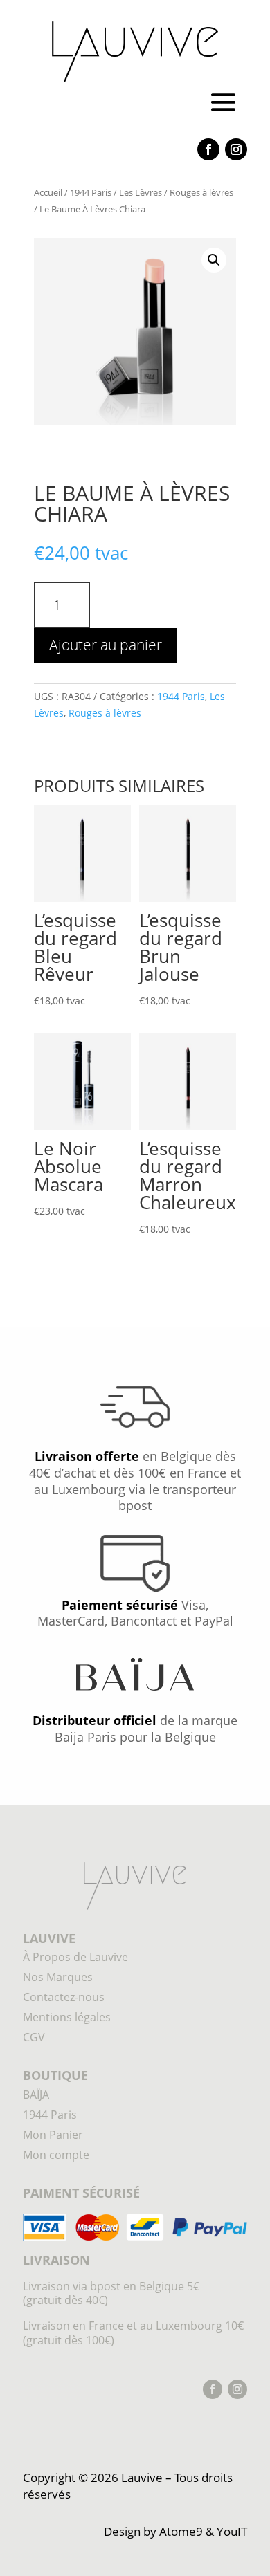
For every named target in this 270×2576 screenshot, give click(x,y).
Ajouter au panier (106, 645)
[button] (214, 260)
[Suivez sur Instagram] (236, 149)
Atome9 (181, 2531)
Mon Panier (53, 2135)
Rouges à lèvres (201, 192)
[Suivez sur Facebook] (208, 149)
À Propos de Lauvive (75, 1957)
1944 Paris (91, 192)
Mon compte (56, 2155)
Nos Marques (58, 1977)
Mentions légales (67, 2017)
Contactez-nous (64, 1997)
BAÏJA (36, 2095)
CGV (34, 2037)
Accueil (48, 192)
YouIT (232, 2531)
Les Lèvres (141, 192)
